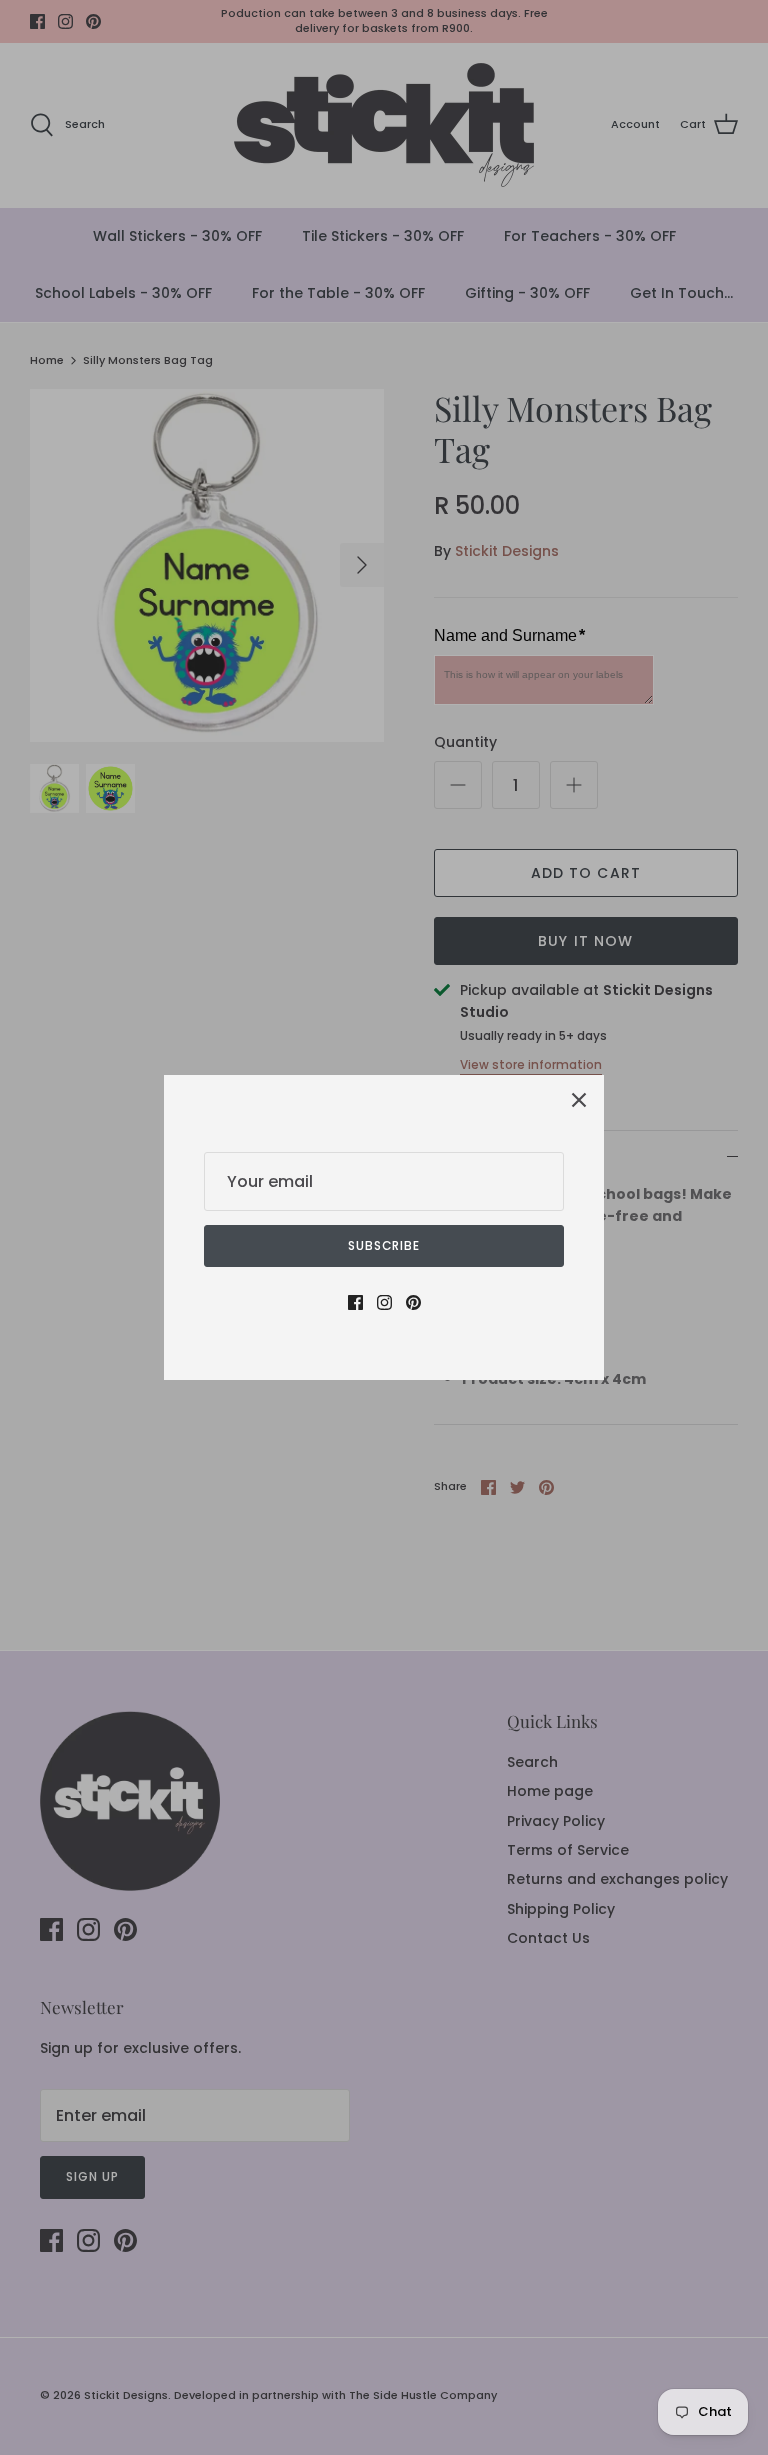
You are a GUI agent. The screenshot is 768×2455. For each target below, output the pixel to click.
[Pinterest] (413, 1302)
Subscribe (384, 1245)
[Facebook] (355, 1302)
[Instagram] (384, 1302)
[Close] (579, 1100)
